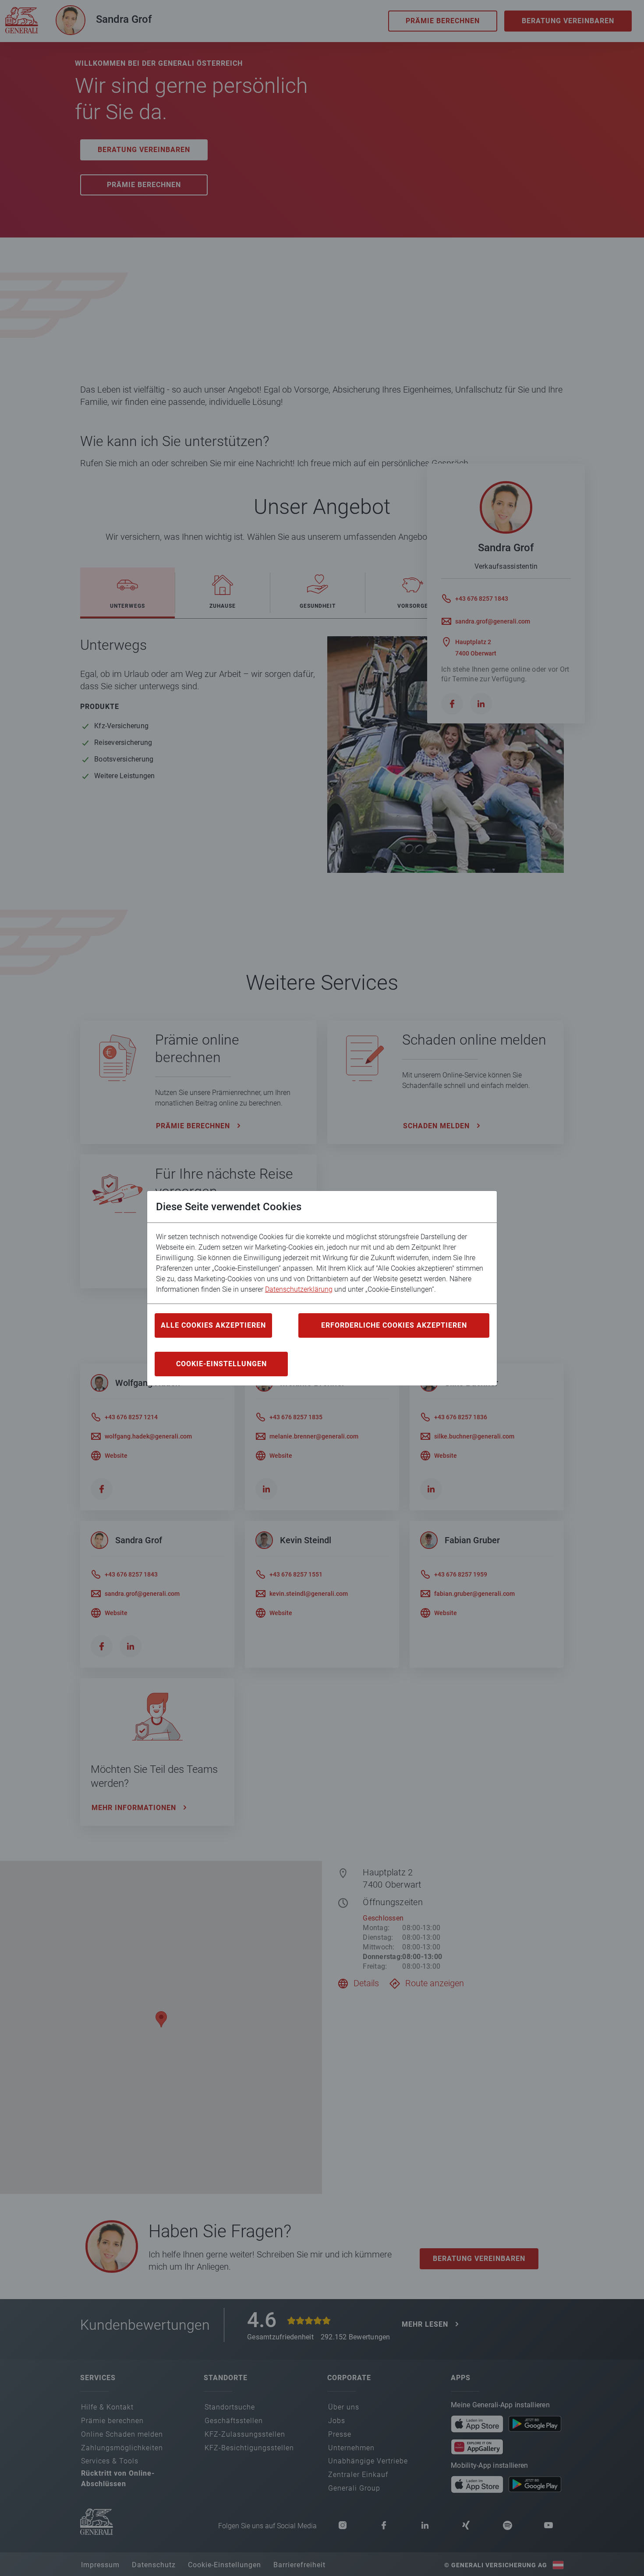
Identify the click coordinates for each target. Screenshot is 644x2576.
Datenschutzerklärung (299, 1289)
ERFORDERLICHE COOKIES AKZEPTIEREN (394, 1325)
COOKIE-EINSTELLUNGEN (221, 1364)
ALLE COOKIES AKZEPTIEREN (213, 1325)
